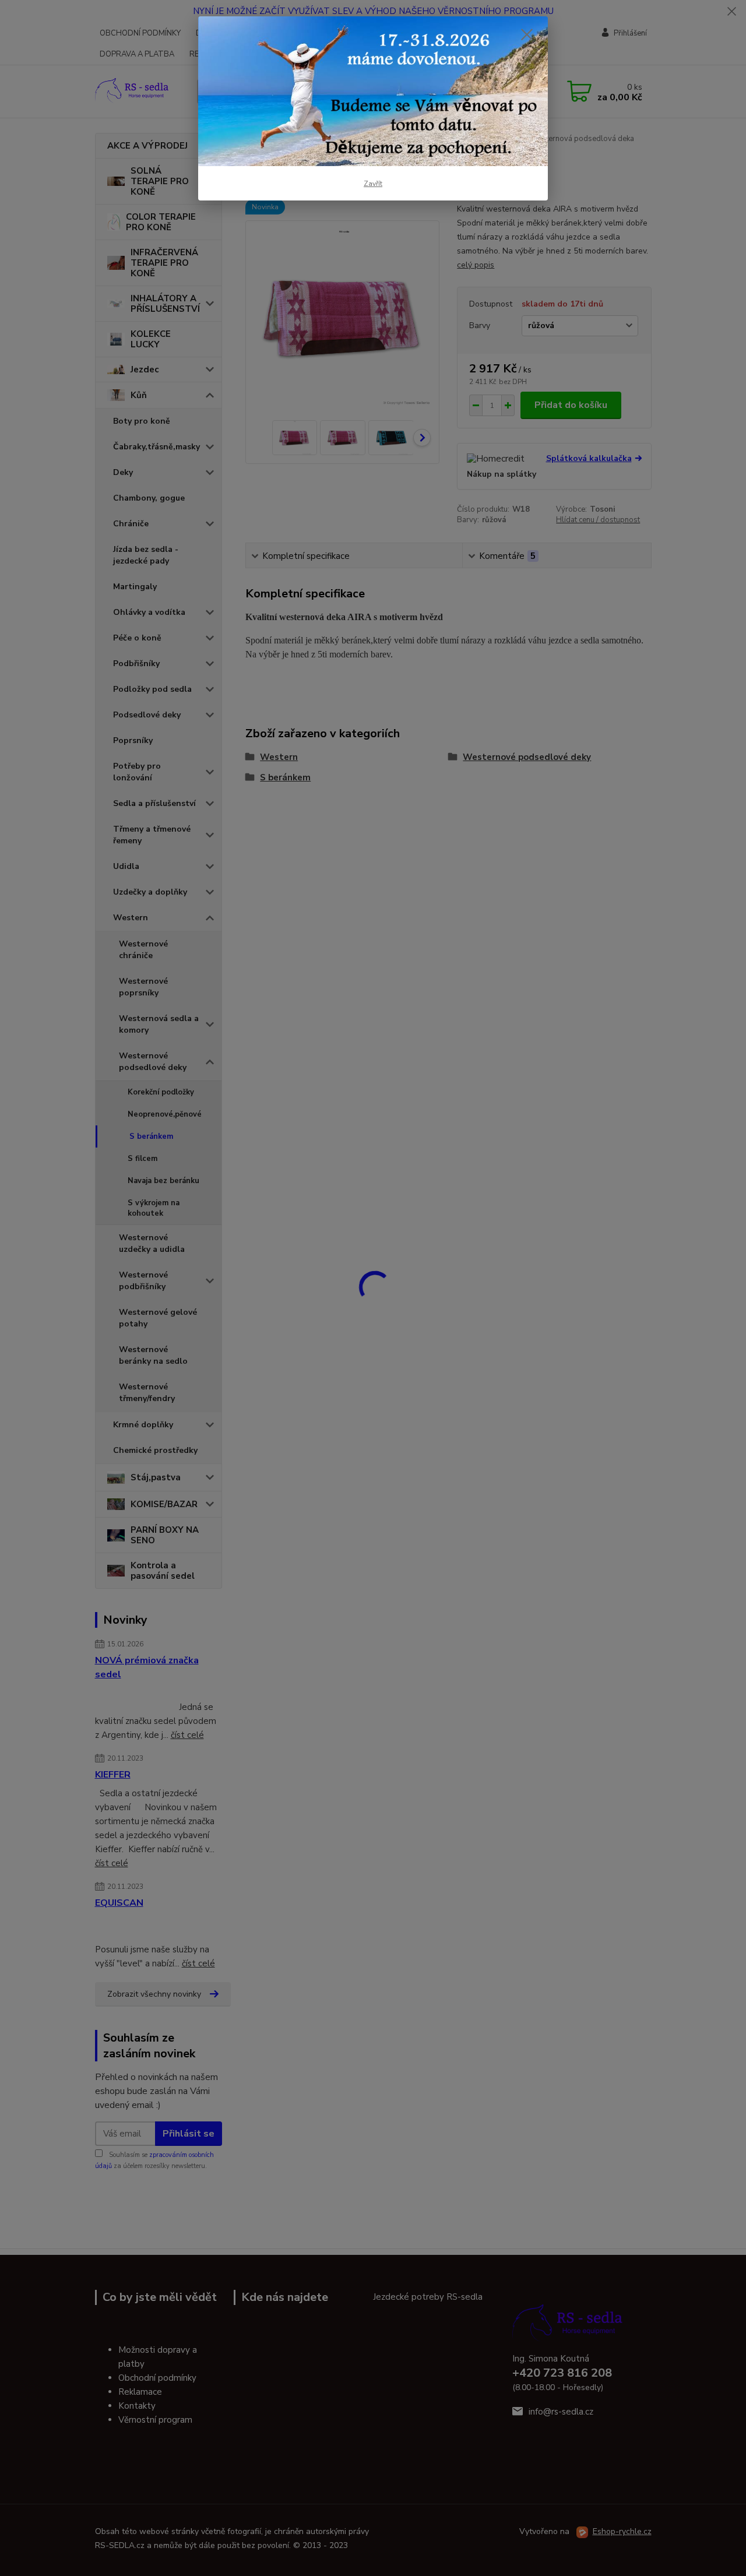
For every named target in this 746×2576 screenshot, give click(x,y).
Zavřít (373, 184)
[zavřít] (527, 34)
